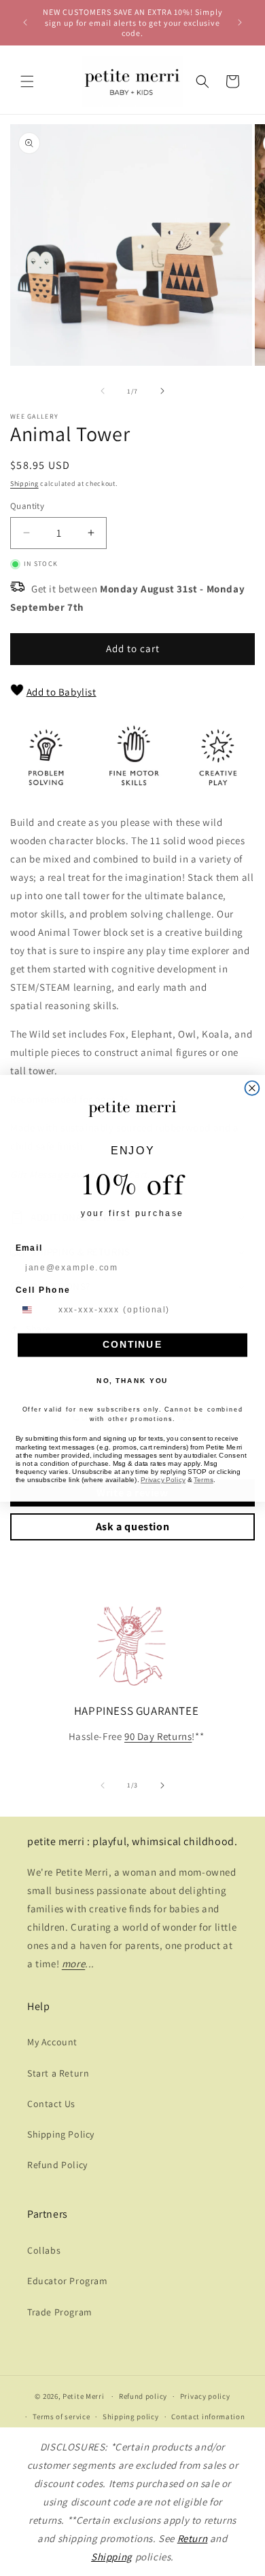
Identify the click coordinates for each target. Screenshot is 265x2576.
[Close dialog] (252, 1088)
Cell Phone (43, 1289)
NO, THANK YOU (132, 1380)
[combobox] (34, 1309)
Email (30, 1247)
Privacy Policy (163, 1479)
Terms (204, 1479)
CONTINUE (132, 1345)
